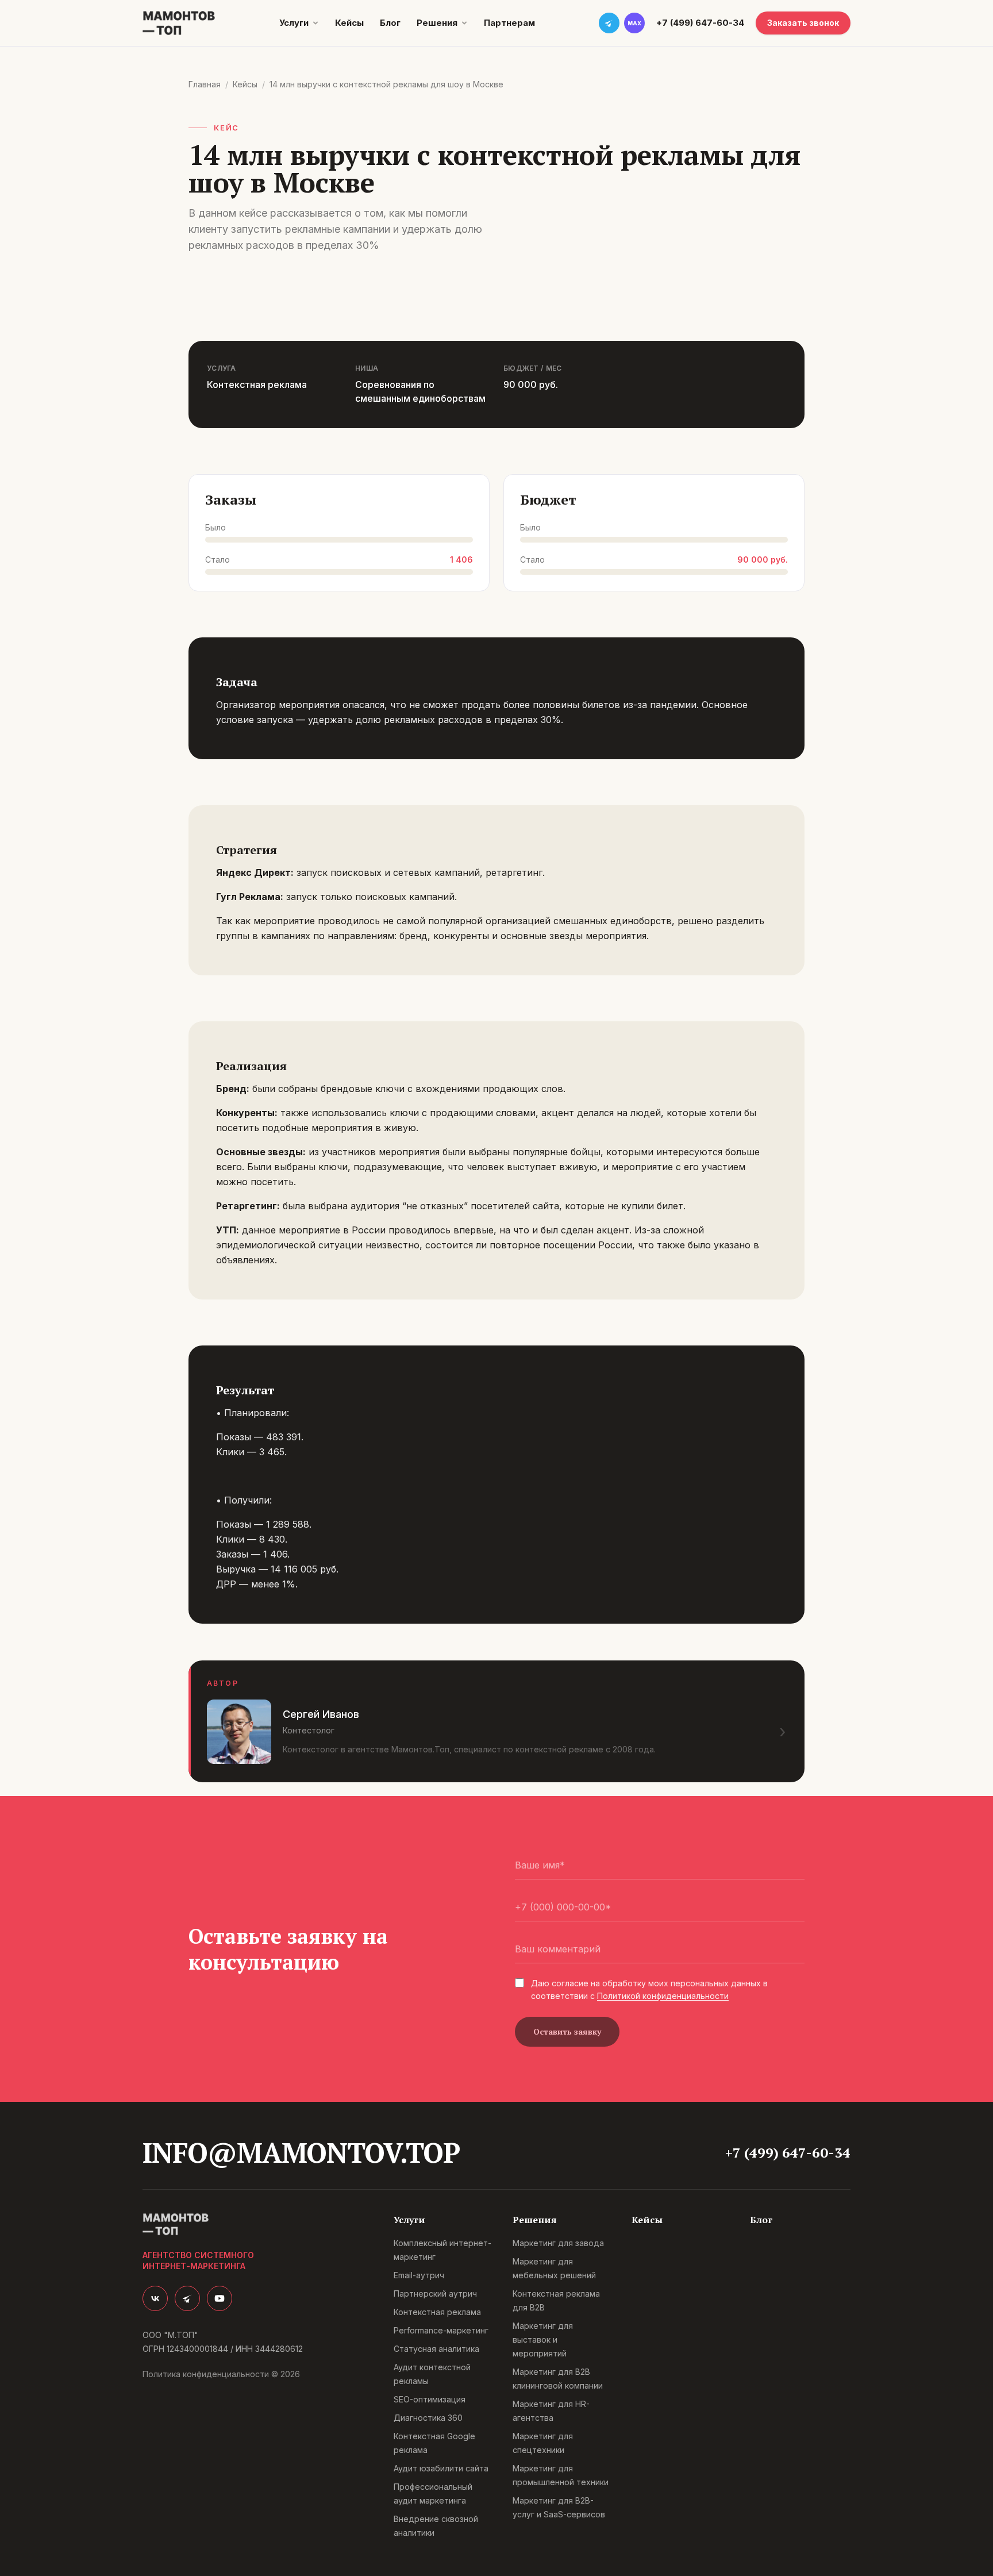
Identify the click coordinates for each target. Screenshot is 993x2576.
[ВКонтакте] (155, 2298)
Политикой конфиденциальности (663, 1996)
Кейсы (349, 23)
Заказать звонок (803, 23)
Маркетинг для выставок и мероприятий (543, 2339)
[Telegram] (187, 2298)
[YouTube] (220, 2298)
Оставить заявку (567, 2031)
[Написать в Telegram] (609, 23)
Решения (437, 23)
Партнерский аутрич (435, 2294)
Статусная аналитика (436, 2349)
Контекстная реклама (437, 2312)
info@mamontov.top (301, 2152)
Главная (205, 84)
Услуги (294, 23)
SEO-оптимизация (430, 2399)
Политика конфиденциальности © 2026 (221, 2374)
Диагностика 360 (428, 2418)
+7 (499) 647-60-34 (700, 23)
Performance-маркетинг (441, 2330)
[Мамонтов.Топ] (179, 23)
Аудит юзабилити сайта (441, 2468)
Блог (390, 23)
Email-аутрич (419, 2275)
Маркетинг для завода (558, 2243)
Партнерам (509, 23)
